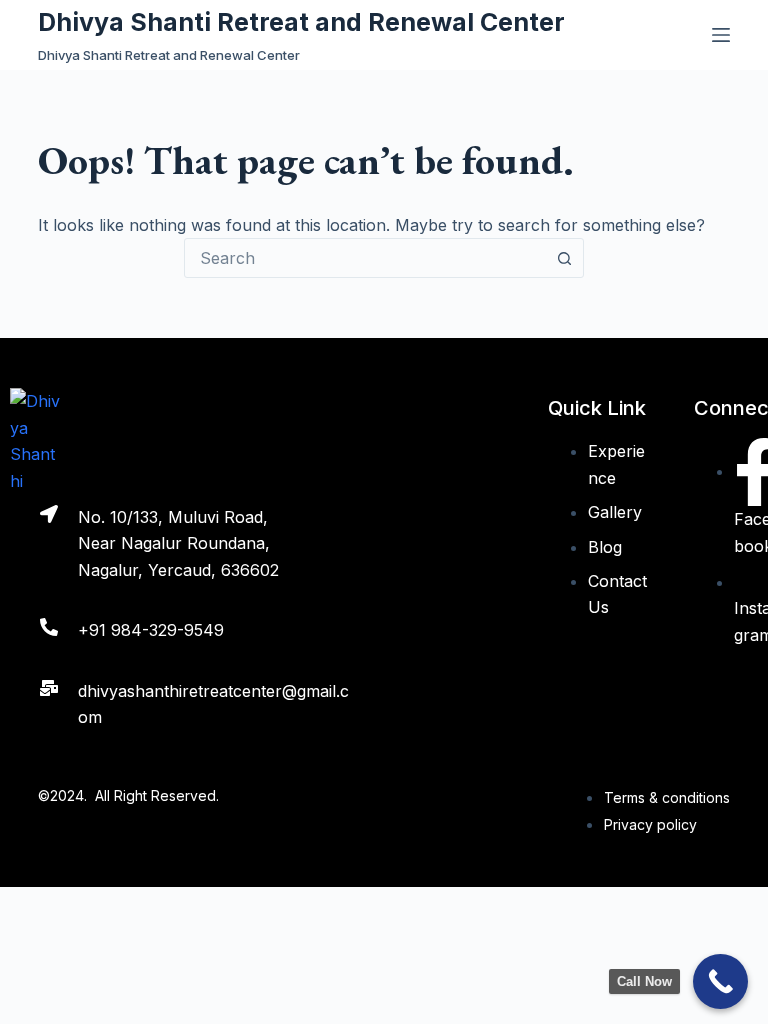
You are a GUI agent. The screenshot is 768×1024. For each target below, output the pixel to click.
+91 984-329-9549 (151, 630)
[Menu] (721, 35)
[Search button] (564, 258)
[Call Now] (720, 981)
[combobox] (365, 258)
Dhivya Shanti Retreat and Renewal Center (301, 22)
